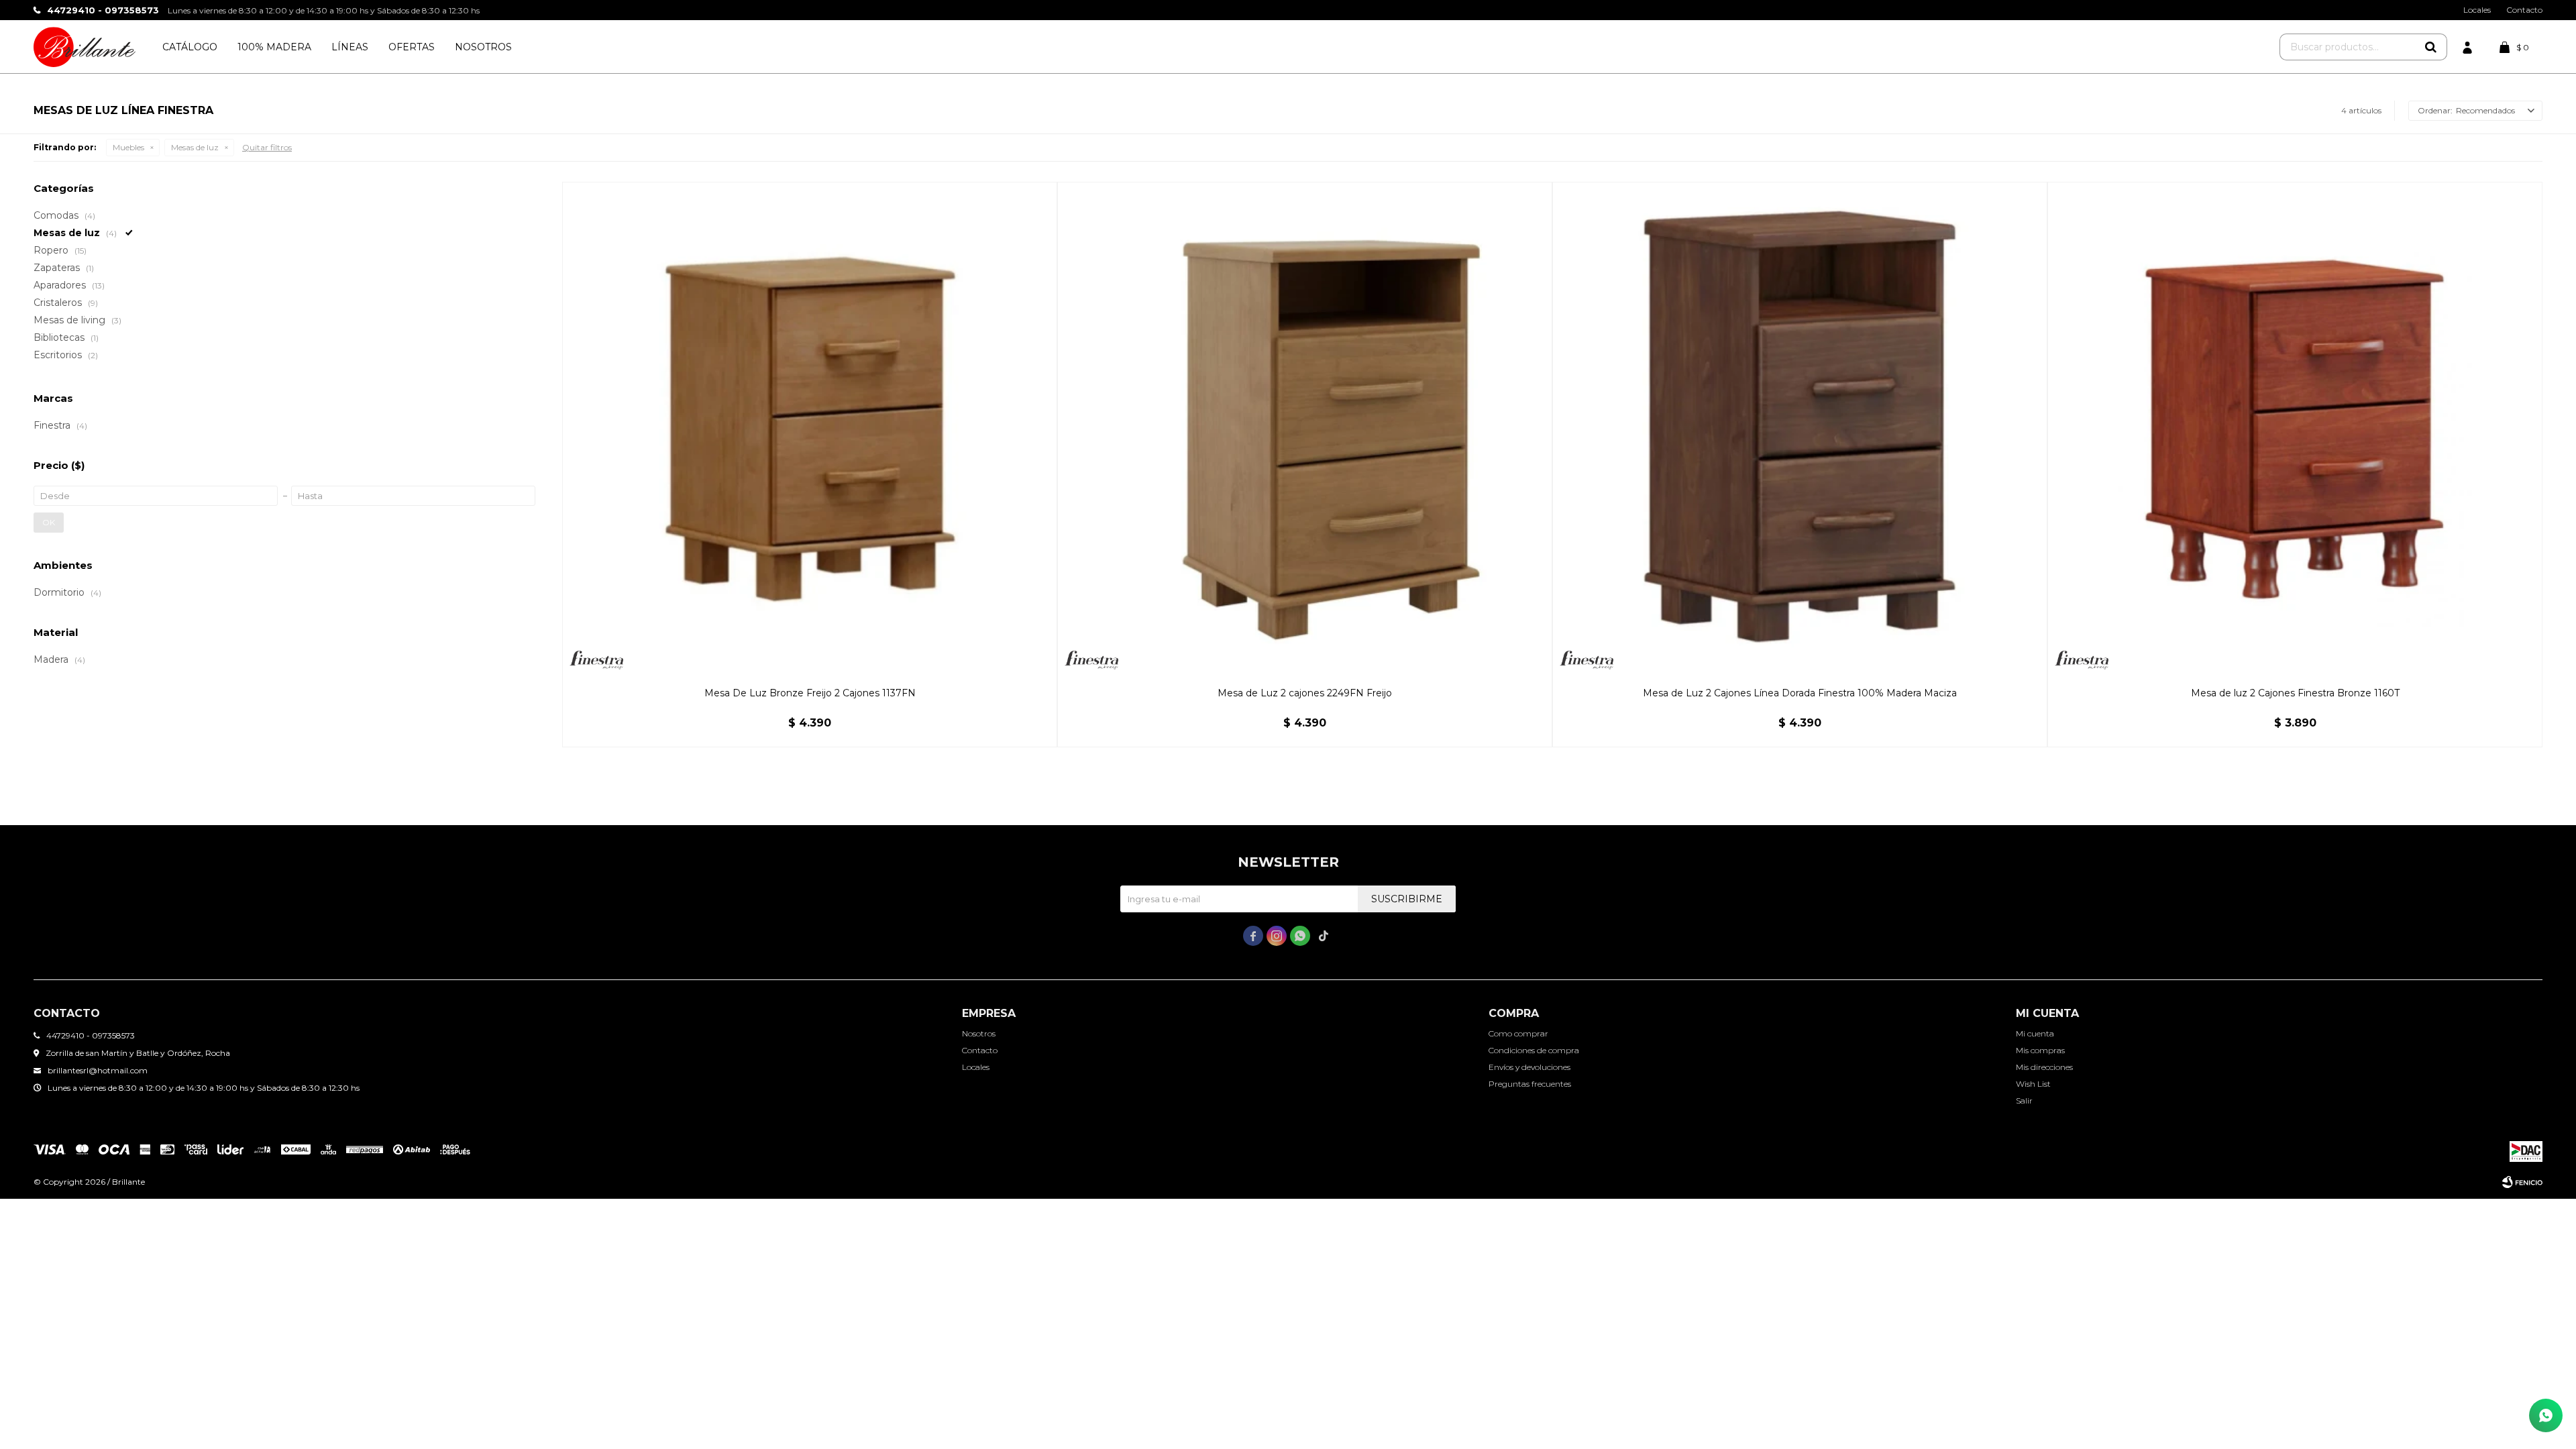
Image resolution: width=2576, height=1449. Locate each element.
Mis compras (2040, 1050)
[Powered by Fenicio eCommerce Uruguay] (2522, 1182)
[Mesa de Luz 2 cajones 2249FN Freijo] (1305, 429)
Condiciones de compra (1534, 1050)
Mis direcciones (2044, 1067)
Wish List (2033, 1084)
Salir (2024, 1101)
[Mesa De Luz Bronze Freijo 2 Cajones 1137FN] (810, 429)
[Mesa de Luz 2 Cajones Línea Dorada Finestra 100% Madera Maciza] (1800, 429)
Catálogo (190, 47)
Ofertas (412, 47)
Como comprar (1518, 1033)
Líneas (350, 47)
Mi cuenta (2035, 1033)
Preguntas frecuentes (1530, 1084)
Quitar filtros (267, 147)
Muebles (128, 147)
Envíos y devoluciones (1529, 1067)
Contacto (2524, 10)
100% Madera (274, 47)
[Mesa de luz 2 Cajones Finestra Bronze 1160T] (2295, 429)
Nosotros (483, 47)
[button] (2430, 47)
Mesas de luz (195, 147)
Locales (2477, 10)
